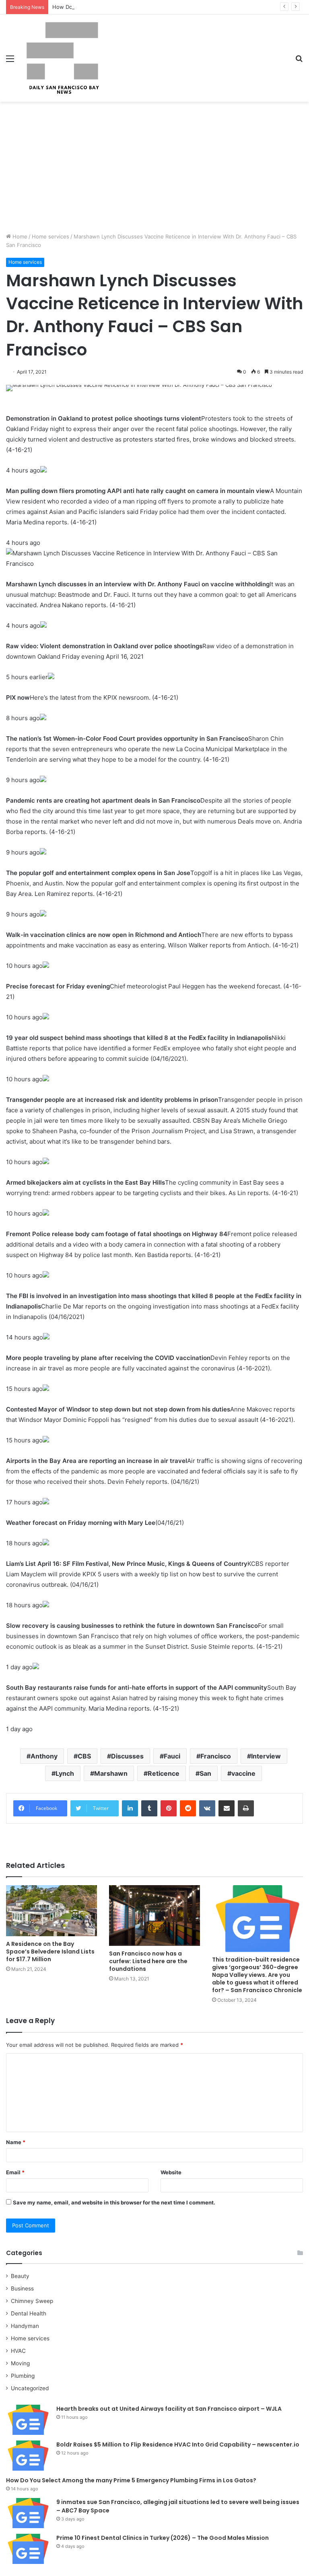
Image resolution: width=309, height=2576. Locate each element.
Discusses (127, 1756)
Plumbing (23, 2376)
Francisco (216, 1756)
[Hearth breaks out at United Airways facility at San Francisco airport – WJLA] (28, 2420)
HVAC (18, 2351)
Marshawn (111, 1773)
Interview (266, 1756)
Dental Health (29, 2313)
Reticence (164, 1773)
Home (19, 236)
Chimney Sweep (32, 2301)
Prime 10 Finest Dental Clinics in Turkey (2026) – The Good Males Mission (163, 2538)
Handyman (25, 2326)
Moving (20, 2363)
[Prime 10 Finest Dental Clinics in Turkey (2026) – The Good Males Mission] (28, 2549)
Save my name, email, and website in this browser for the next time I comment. (114, 2202)
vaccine (243, 1773)
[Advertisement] (154, 170)
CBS (84, 1756)
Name (16, 2142)
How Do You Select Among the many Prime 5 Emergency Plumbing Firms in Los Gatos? (162, 7)
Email (15, 2172)
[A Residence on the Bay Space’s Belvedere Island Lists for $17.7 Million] (51, 1911)
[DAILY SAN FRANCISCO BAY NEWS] (63, 58)
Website (171, 2172)
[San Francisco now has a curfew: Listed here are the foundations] (154, 1916)
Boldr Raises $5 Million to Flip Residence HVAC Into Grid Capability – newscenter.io (178, 2445)
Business (22, 2288)
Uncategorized (30, 2388)
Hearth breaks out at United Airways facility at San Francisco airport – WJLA (169, 2409)
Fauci (172, 1756)
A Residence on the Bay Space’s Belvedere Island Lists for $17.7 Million (50, 1952)
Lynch (65, 1773)
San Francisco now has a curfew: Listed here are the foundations (148, 1961)
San (205, 1773)
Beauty (20, 2276)
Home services (50, 236)
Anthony (44, 1756)
